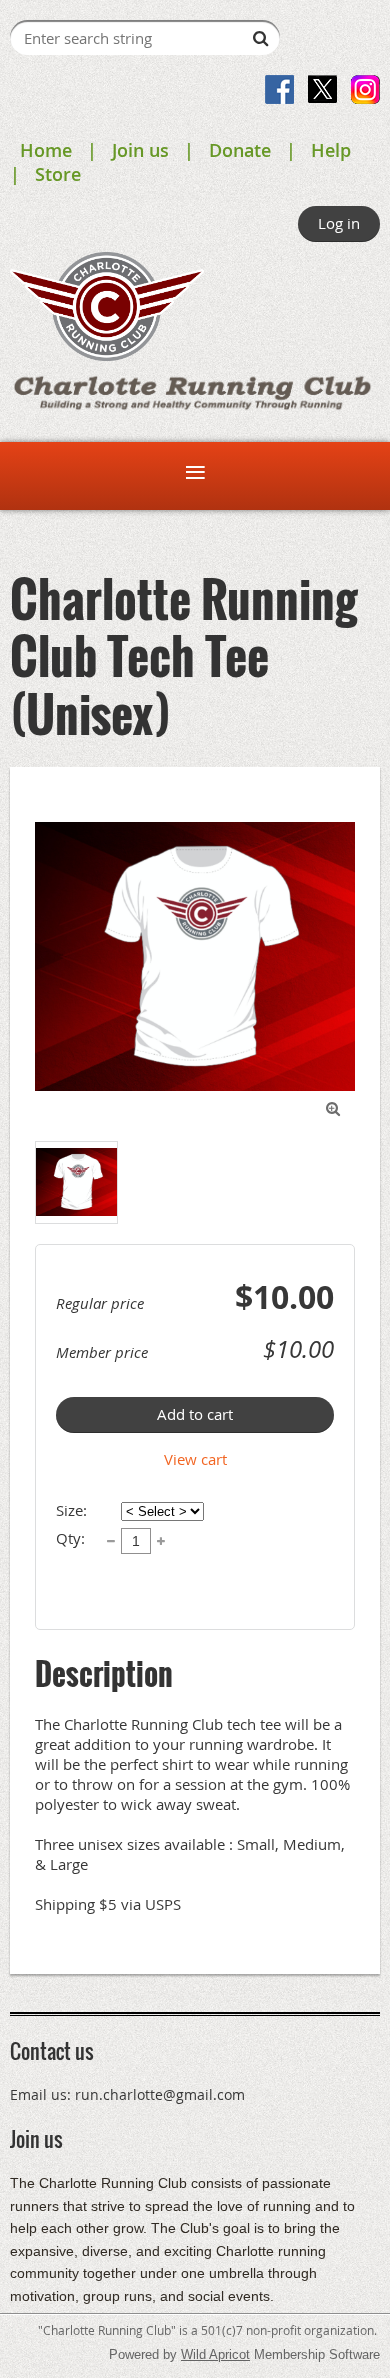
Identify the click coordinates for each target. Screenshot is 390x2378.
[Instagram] (365, 89)
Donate (240, 150)
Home (46, 150)
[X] (322, 89)
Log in (339, 223)
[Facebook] (279, 89)
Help (331, 150)
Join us (140, 150)
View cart (195, 1459)
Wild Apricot (215, 2354)
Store (58, 174)
